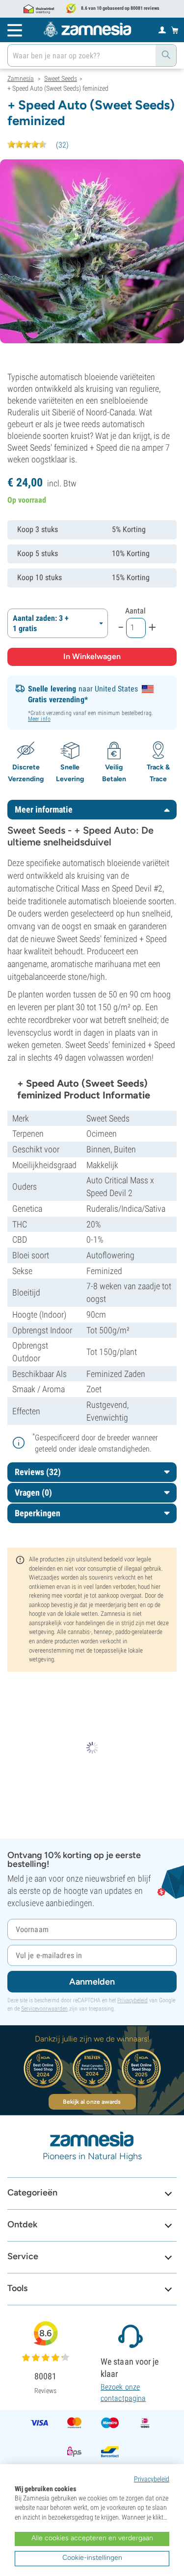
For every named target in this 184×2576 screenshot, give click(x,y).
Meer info (39, 719)
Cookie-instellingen (92, 2558)
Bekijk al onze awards (92, 2102)
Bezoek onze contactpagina (123, 2392)
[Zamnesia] (87, 29)
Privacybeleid (132, 2000)
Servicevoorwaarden (44, 2009)
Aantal (135, 611)
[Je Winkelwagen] (175, 30)
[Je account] (162, 29)
